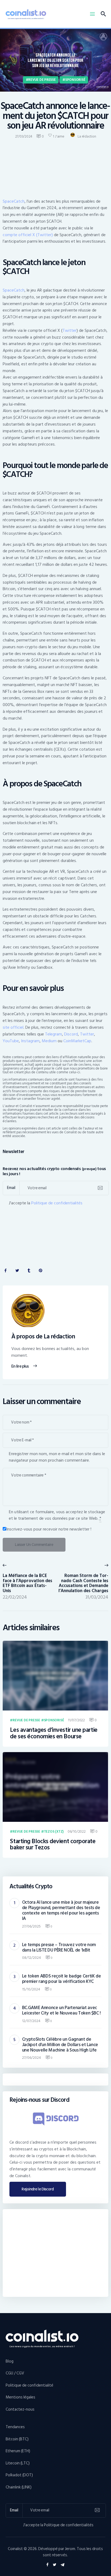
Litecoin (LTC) (18, 2463)
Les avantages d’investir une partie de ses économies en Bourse (54, 1733)
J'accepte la (46, 1203)
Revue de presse (42, 80)
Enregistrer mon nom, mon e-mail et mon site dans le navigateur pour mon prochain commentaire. (57, 1457)
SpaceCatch (14, 201)
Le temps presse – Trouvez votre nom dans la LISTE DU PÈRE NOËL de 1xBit (59, 1947)
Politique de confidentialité (30, 2385)
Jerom (70, 2549)
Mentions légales (20, 2397)
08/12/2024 (32, 1958)
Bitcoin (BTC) (17, 2439)
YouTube (11, 1041)
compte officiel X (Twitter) (28, 235)
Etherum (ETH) (18, 2451)
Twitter (70, 330)
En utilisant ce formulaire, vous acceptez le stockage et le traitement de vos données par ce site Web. (57, 1515)
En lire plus (20, 1366)
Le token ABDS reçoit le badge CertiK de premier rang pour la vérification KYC (62, 1979)
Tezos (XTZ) (54, 1832)
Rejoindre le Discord (38, 2189)
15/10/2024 (31, 1989)
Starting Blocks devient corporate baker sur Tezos (53, 1845)
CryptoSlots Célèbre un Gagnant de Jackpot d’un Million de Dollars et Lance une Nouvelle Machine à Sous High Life (60, 2045)
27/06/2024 (32, 2058)
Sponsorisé (75, 80)
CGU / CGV (15, 2373)
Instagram (30, 1041)
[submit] (100, 1188)
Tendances (15, 2427)
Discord (71, 1034)
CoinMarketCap (77, 1041)
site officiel (13, 1027)
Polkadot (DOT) (19, 2475)
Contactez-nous (20, 2409)
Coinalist (15, 2549)
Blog (10, 2361)
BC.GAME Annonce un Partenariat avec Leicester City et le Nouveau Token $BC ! (61, 2010)
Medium (49, 1041)
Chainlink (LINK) (19, 2487)
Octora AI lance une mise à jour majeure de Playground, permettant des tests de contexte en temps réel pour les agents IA (61, 1910)
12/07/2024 (31, 2021)
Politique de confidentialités (57, 1203)
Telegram (53, 1034)
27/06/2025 (31, 1926)
